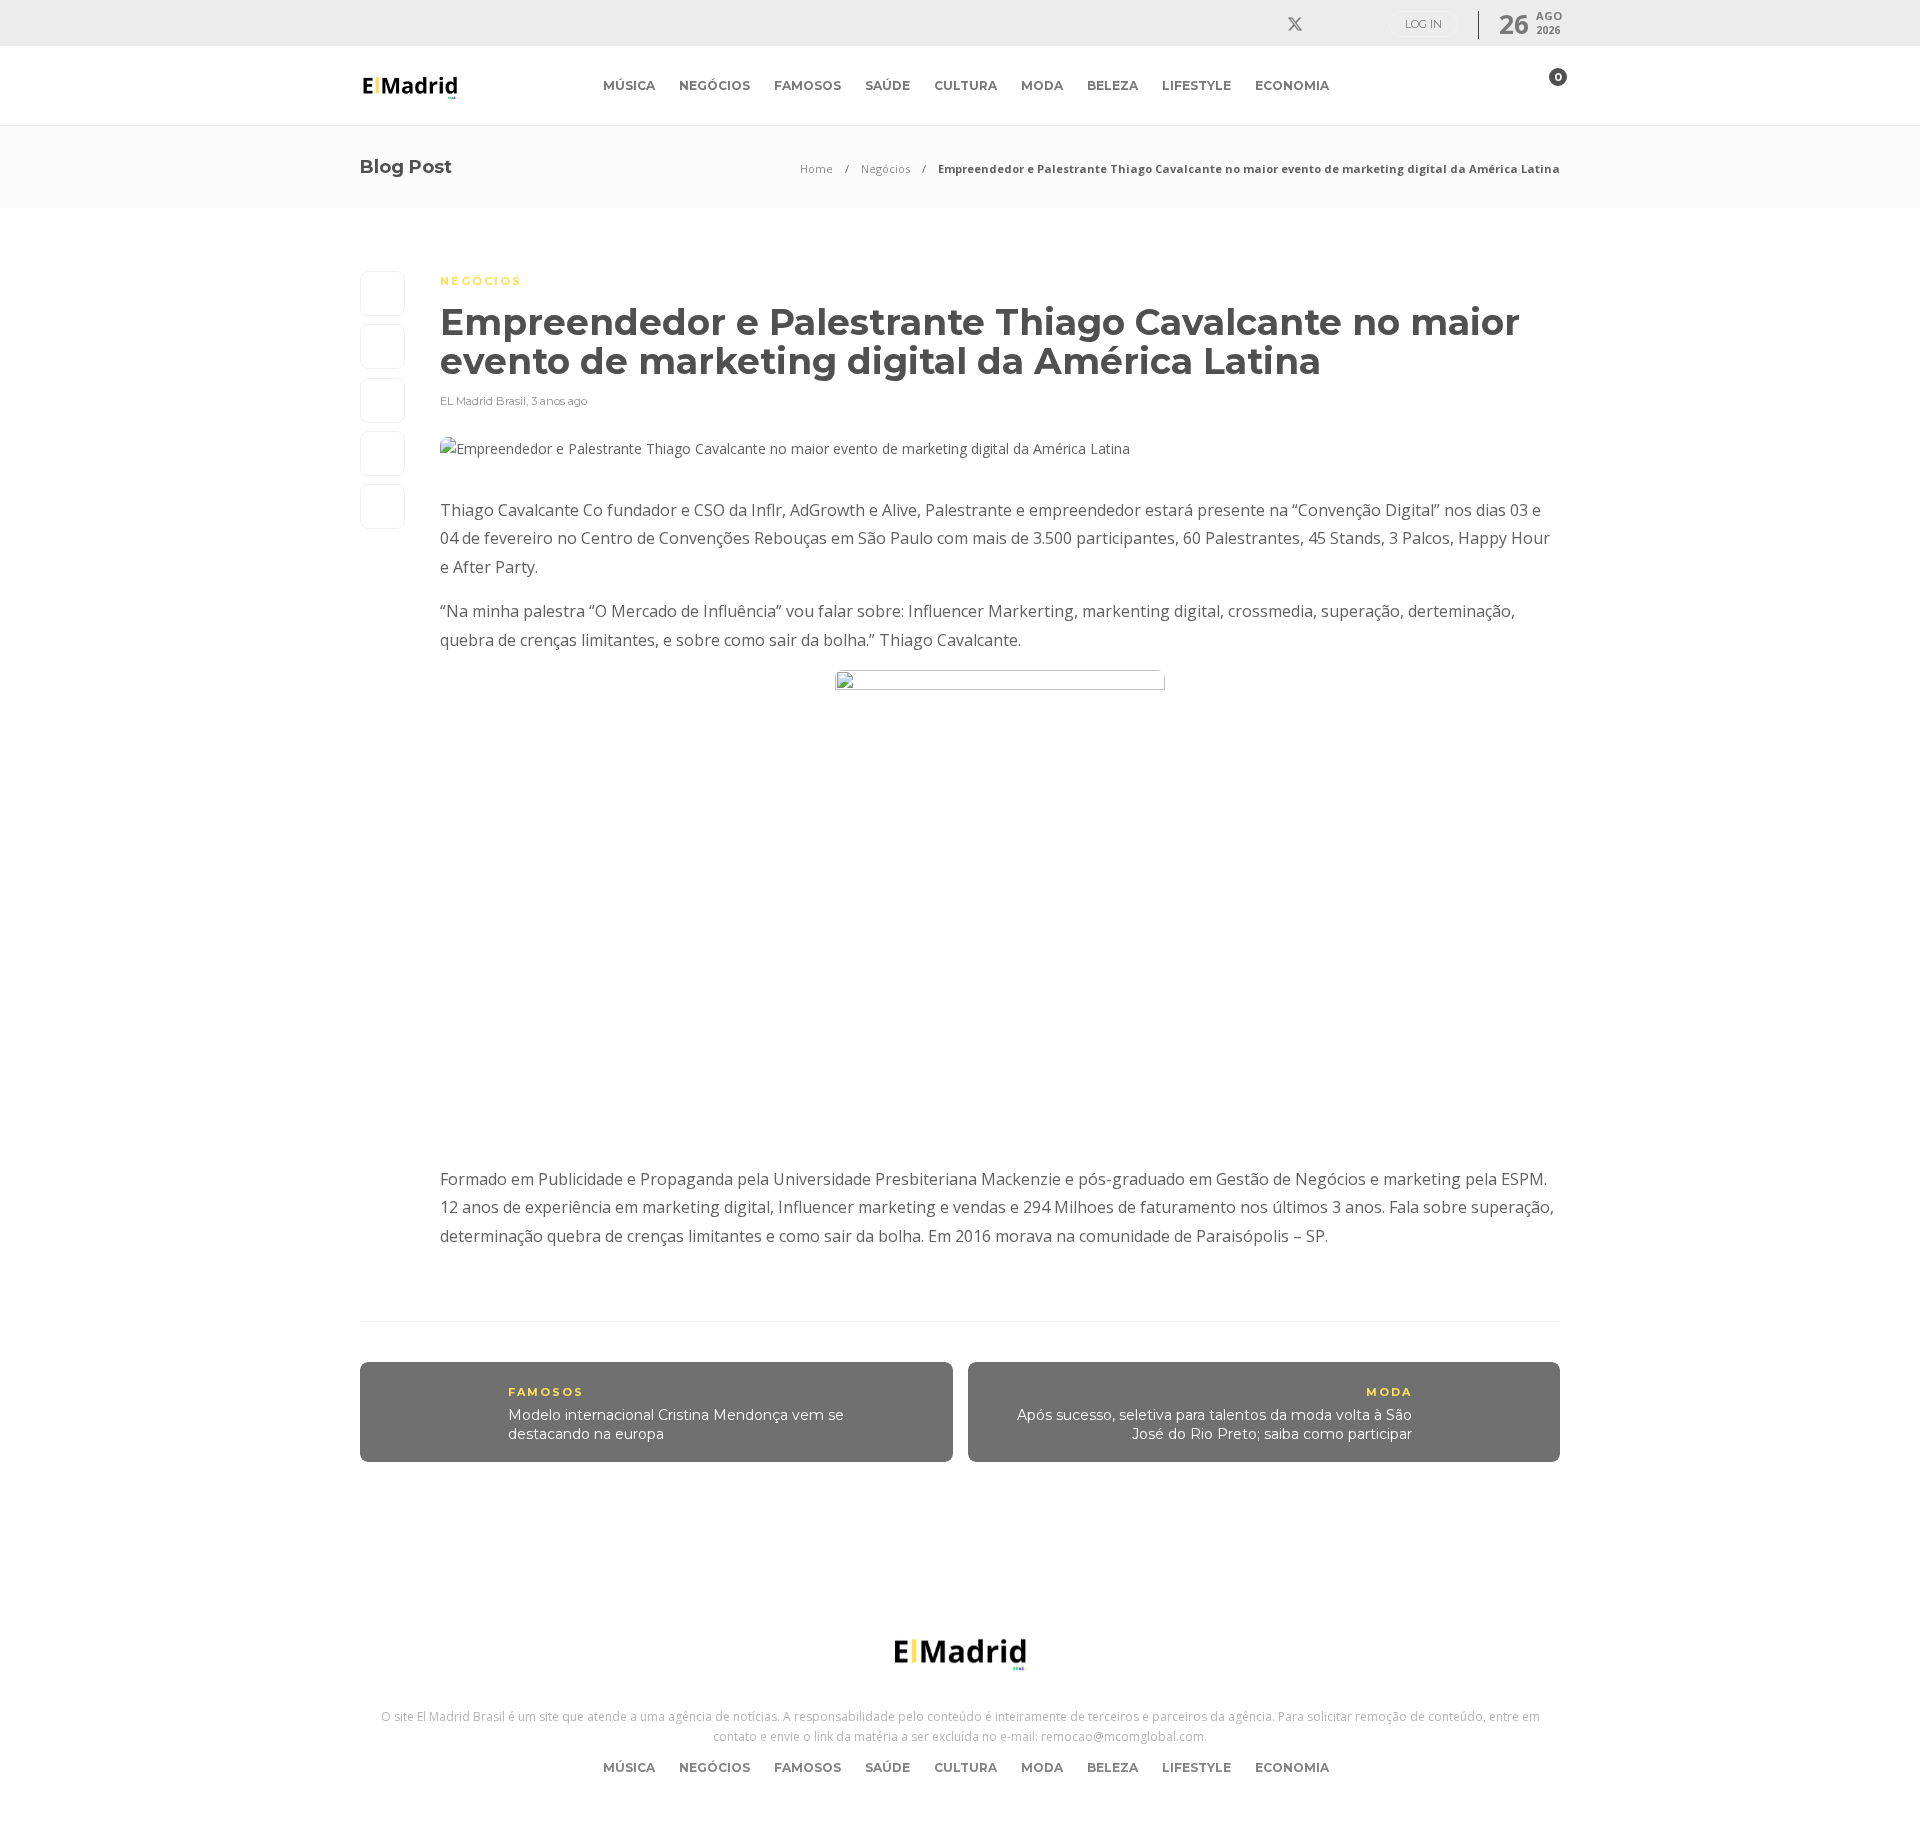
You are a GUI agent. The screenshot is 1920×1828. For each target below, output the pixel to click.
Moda (1042, 85)
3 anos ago (559, 401)
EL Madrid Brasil (483, 401)
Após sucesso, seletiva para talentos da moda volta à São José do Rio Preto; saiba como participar (1214, 1424)
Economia (1292, 85)
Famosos (807, 85)
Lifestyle (1196, 85)
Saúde (887, 85)
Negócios (714, 85)
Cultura (965, 85)
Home (816, 168)
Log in (1423, 24)
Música (629, 85)
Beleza (1112, 85)
